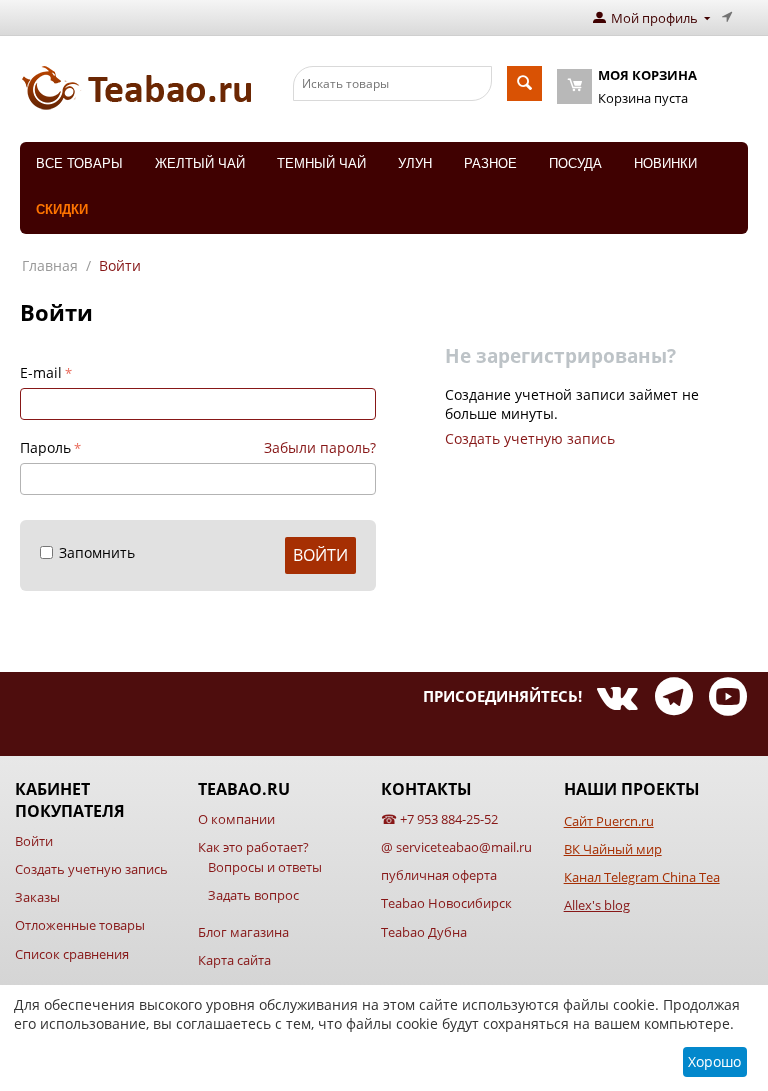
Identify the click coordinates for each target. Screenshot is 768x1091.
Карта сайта (234, 960)
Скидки (62, 209)
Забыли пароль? (320, 447)
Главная (50, 265)
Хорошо (714, 1061)
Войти (320, 555)
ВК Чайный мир (613, 849)
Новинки (665, 163)
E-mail (41, 372)
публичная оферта (439, 875)
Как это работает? (253, 847)
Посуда (575, 163)
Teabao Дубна (424, 932)
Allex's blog (597, 905)
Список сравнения (72, 954)
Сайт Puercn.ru (609, 821)
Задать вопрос (253, 895)
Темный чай (321, 163)
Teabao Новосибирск (446, 903)
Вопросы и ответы (265, 867)
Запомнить (97, 552)
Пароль (45, 447)
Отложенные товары (80, 925)
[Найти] (524, 83)
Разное (490, 163)
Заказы (37, 897)
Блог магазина (243, 932)
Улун (415, 163)
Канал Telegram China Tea (642, 877)
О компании (236, 819)
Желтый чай (200, 163)
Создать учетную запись (530, 438)
